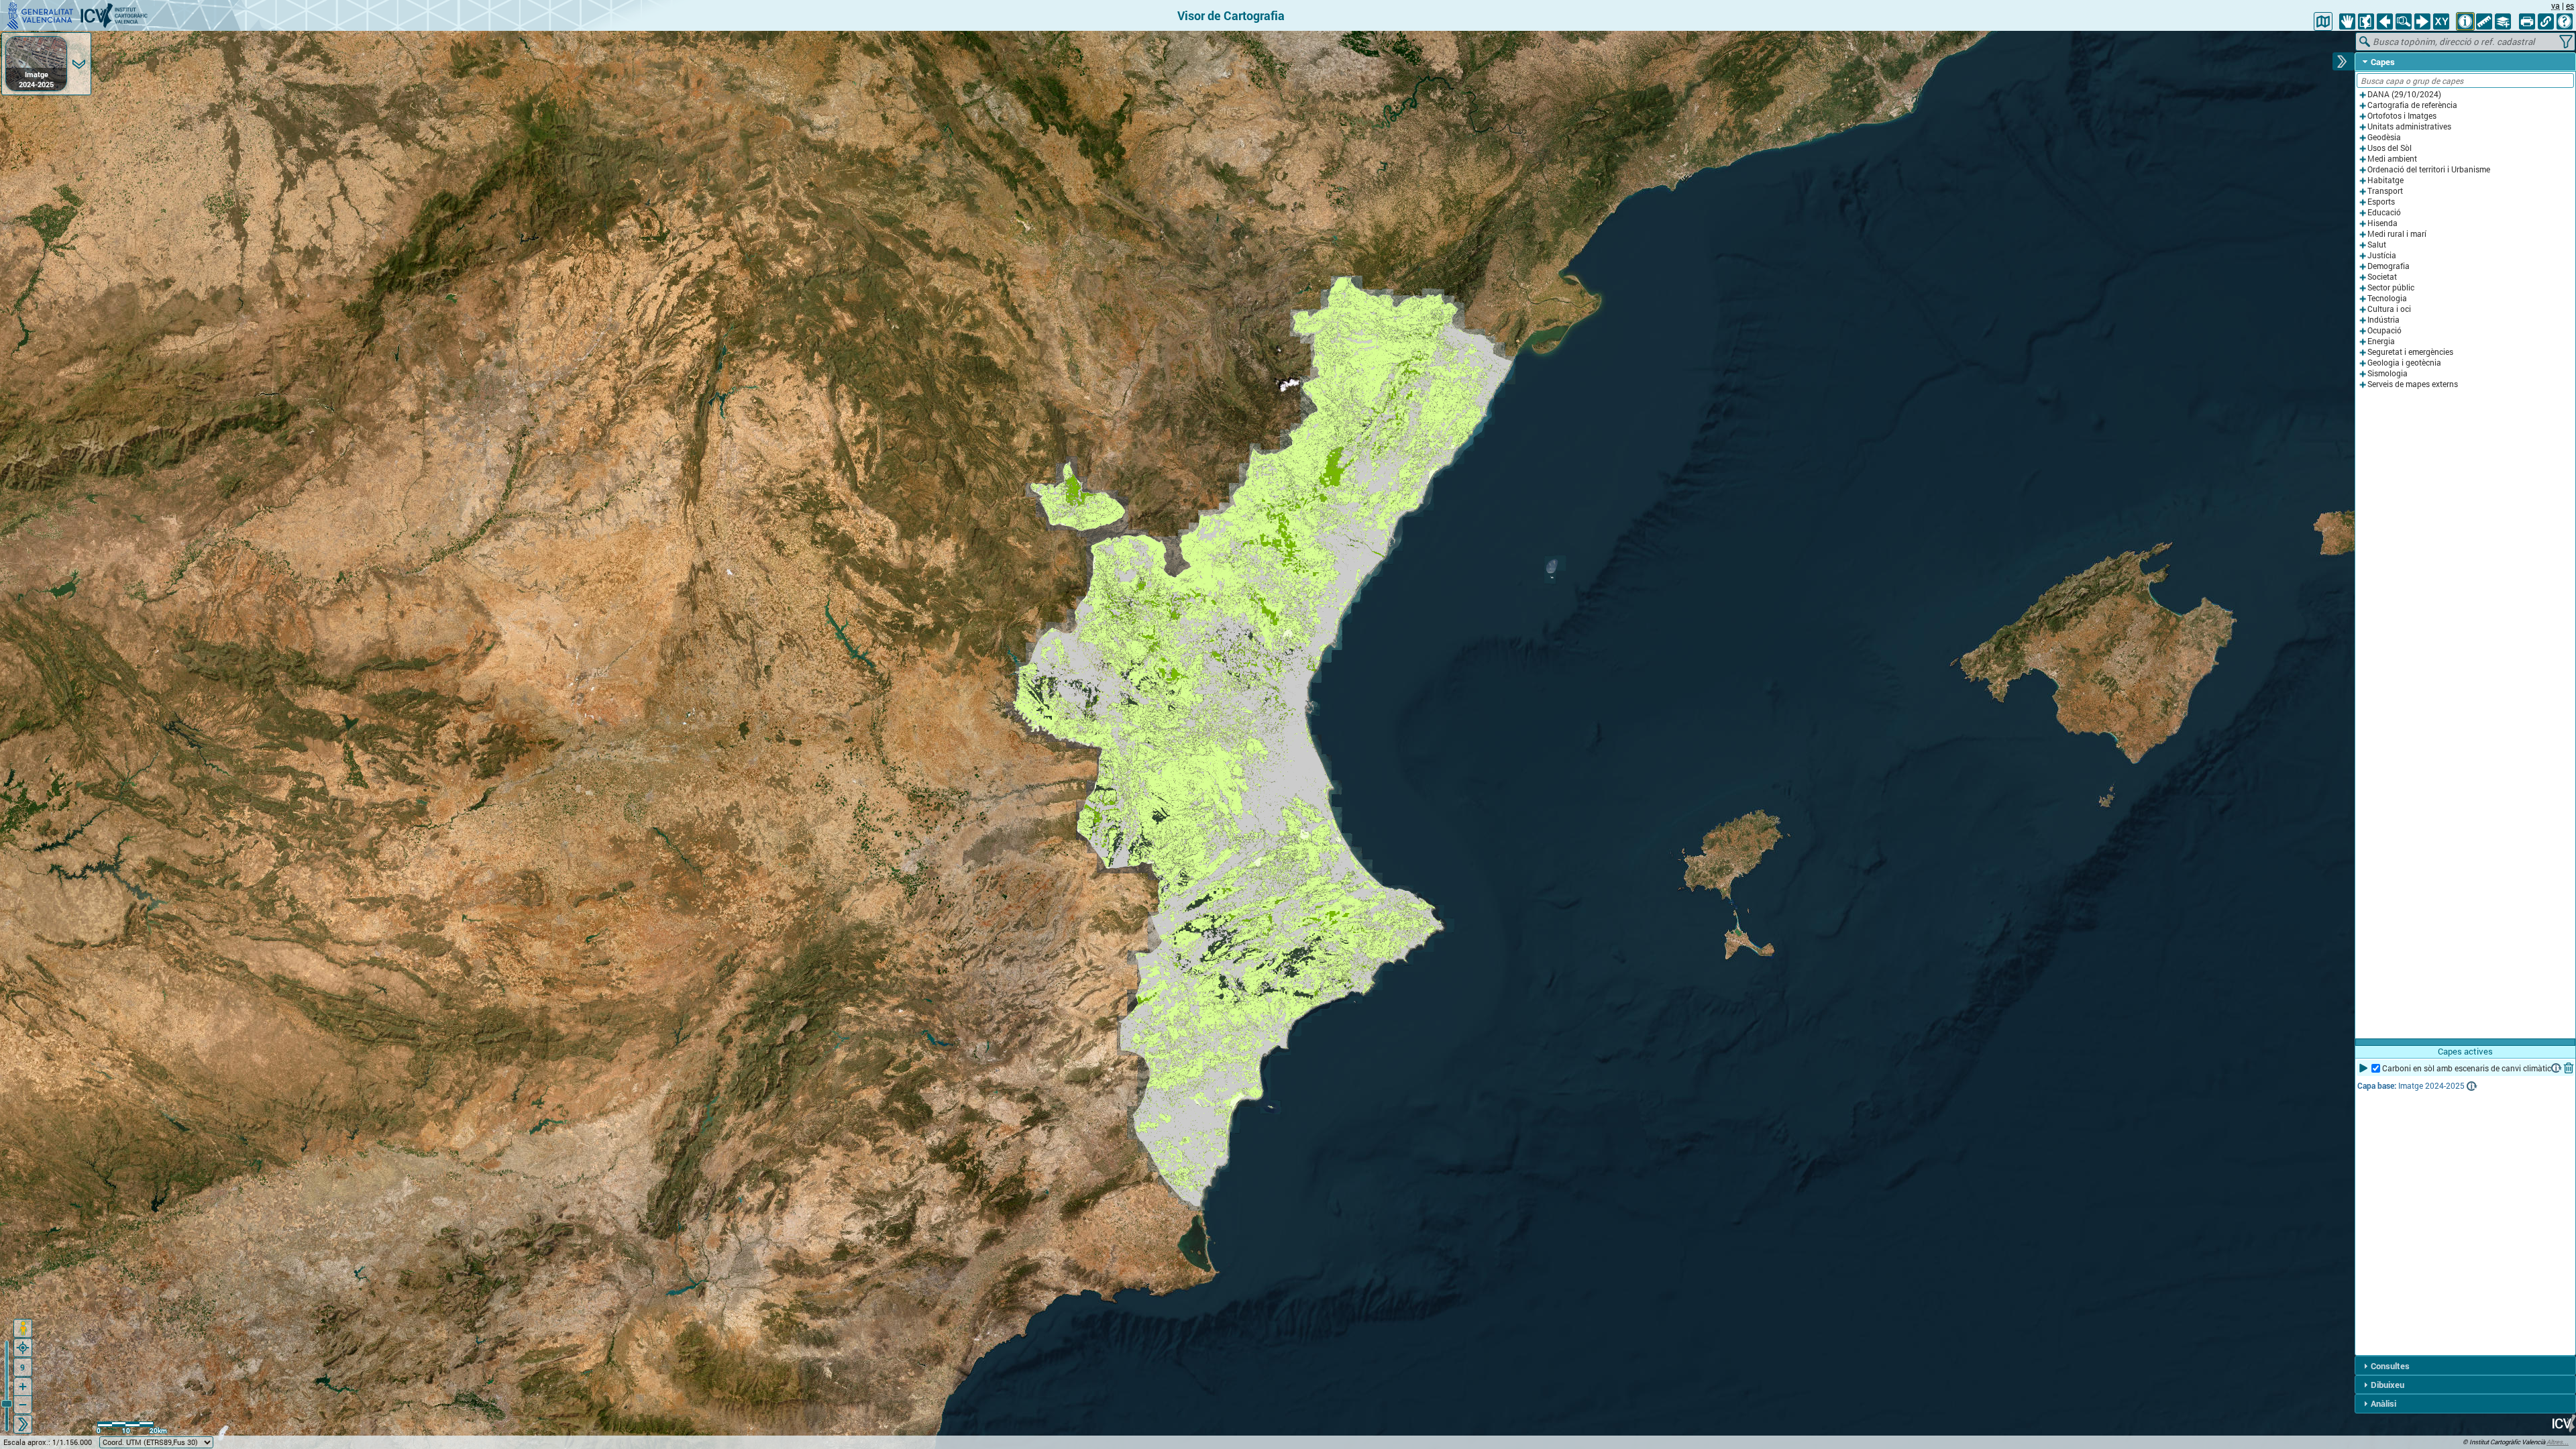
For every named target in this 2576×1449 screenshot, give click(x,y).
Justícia (2382, 255)
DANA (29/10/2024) (2404, 94)
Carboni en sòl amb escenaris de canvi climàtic (2467, 1068)
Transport (2385, 191)
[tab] (2465, 62)
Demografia (2389, 266)
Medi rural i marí (2397, 234)
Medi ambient (2392, 159)
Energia (2381, 341)
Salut (2377, 245)
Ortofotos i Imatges (2402, 116)
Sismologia (2387, 373)
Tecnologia (2387, 298)
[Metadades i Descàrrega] (2557, 1068)
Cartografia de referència (2412, 105)
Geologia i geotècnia (2404, 363)
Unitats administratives (2409, 126)
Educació (2384, 212)
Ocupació (2384, 330)
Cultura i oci (2389, 309)
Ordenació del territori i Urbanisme (2429, 169)
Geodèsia (2384, 137)
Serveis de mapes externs (2413, 384)
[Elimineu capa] (2569, 1068)
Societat (2382, 277)
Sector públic (2391, 287)
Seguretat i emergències (2410, 352)
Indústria (2383, 320)
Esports (2381, 202)
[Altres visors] (2323, 21)
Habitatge (2385, 180)
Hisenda (2382, 223)
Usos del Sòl (2390, 148)
